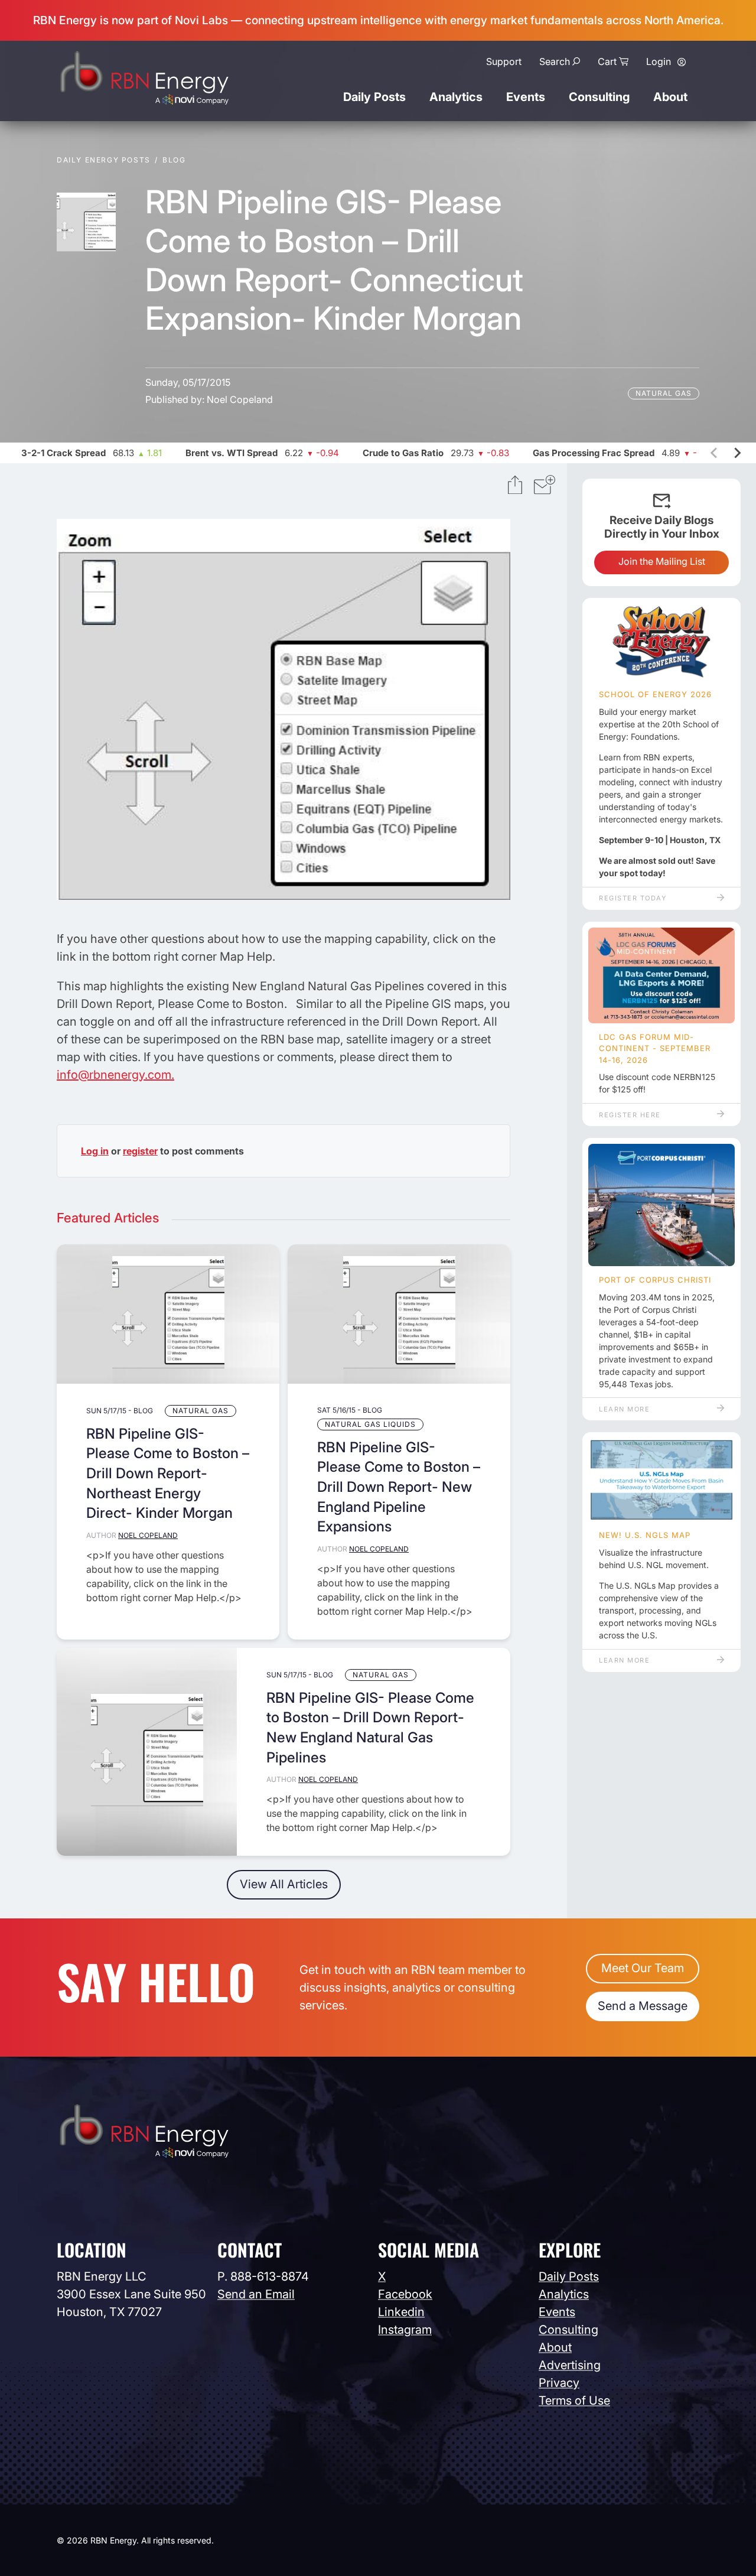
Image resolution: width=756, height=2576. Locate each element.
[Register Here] (661, 975)
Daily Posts (374, 97)
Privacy (559, 2383)
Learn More (624, 1409)
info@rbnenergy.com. (115, 1075)
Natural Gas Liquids (370, 1424)
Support (504, 61)
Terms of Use (574, 2401)
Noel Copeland (240, 399)
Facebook (405, 2294)
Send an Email (256, 2294)
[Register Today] (661, 642)
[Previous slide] (715, 453)
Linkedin (401, 2312)
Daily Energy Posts (104, 160)
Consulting (599, 97)
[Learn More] (661, 1205)
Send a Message (643, 2006)
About (670, 97)
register (140, 1151)
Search (555, 61)
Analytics (456, 97)
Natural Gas (664, 393)
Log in (95, 1151)
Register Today (633, 898)
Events (526, 97)
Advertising (570, 2365)
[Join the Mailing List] (545, 486)
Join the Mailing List (662, 561)
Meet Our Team (643, 1968)
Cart (607, 61)
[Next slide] (737, 453)
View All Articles (284, 1884)
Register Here (630, 1115)
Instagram (405, 2330)
